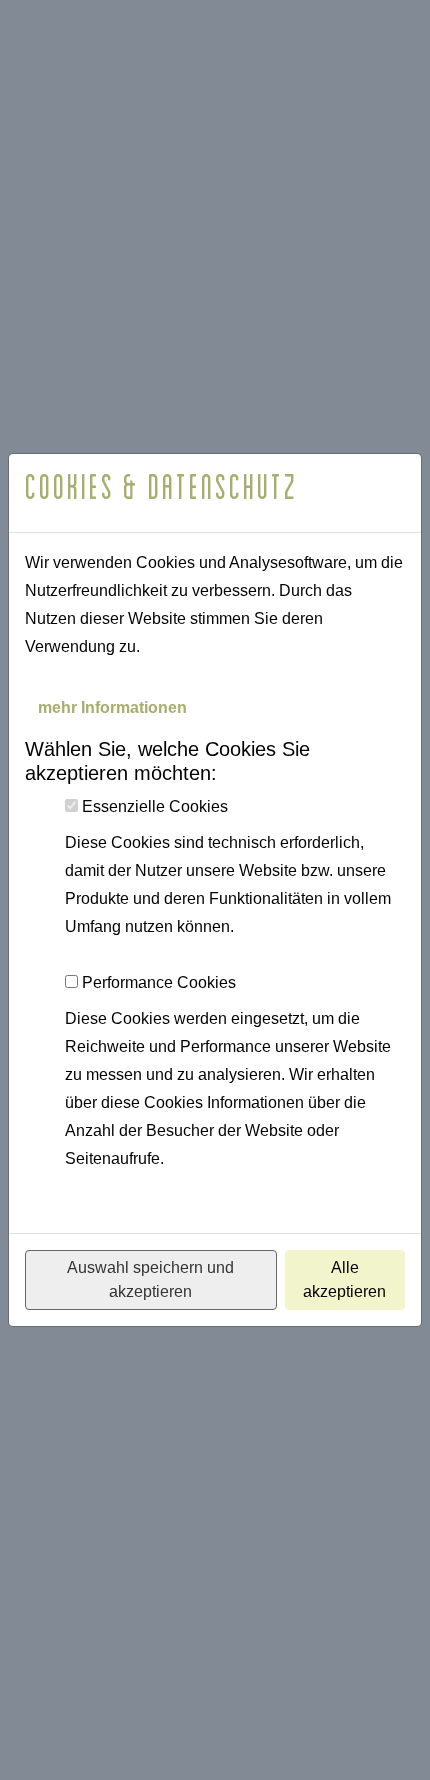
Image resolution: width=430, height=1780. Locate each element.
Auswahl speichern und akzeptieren (150, 1279)
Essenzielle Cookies (155, 806)
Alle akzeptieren (344, 1279)
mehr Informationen (112, 707)
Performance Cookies (159, 982)
